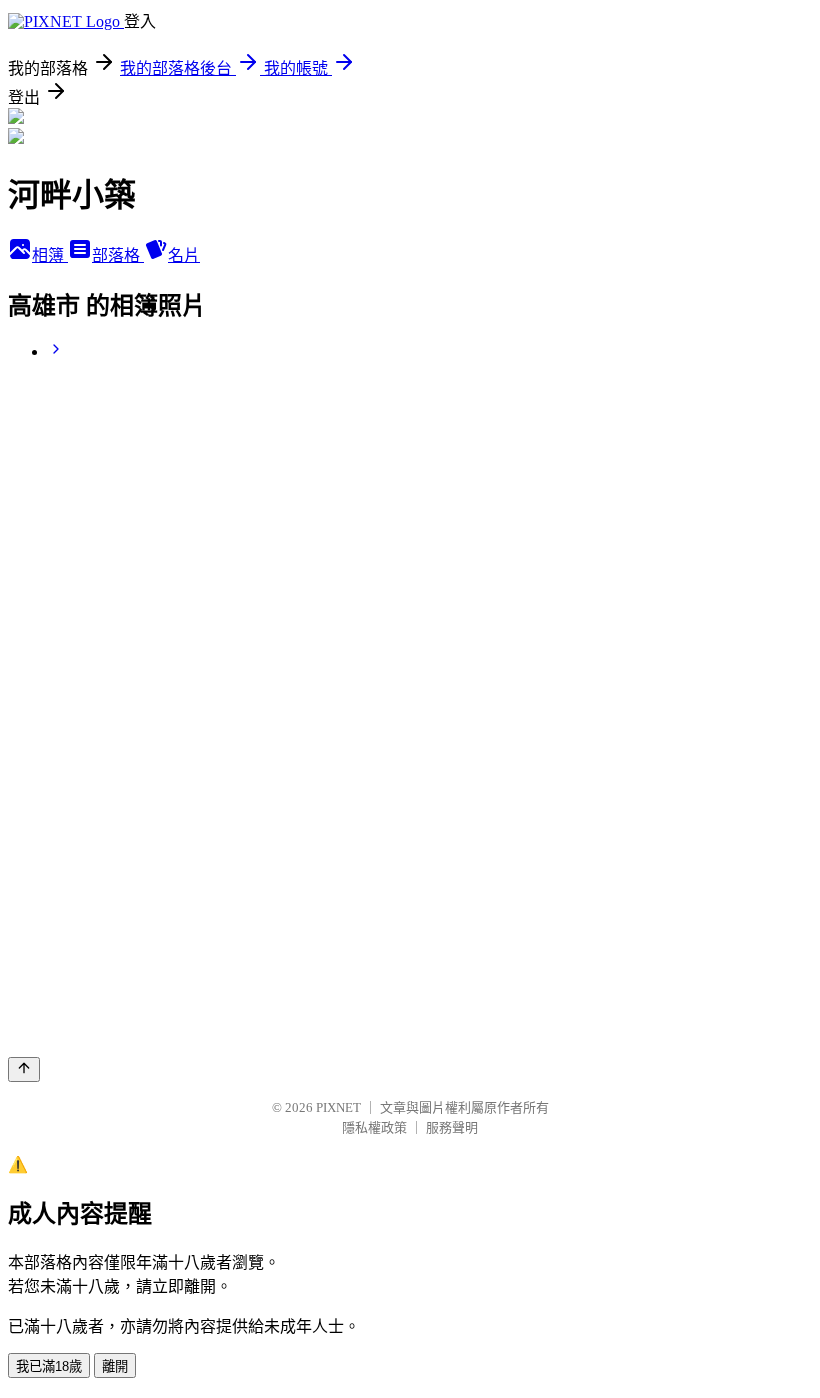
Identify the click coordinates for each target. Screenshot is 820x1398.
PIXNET (338, 1107)
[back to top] (24, 1069)
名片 (184, 255)
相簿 (50, 255)
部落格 (118, 255)
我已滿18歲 (49, 1366)
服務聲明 (452, 1127)
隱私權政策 (374, 1127)
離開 (115, 1366)
